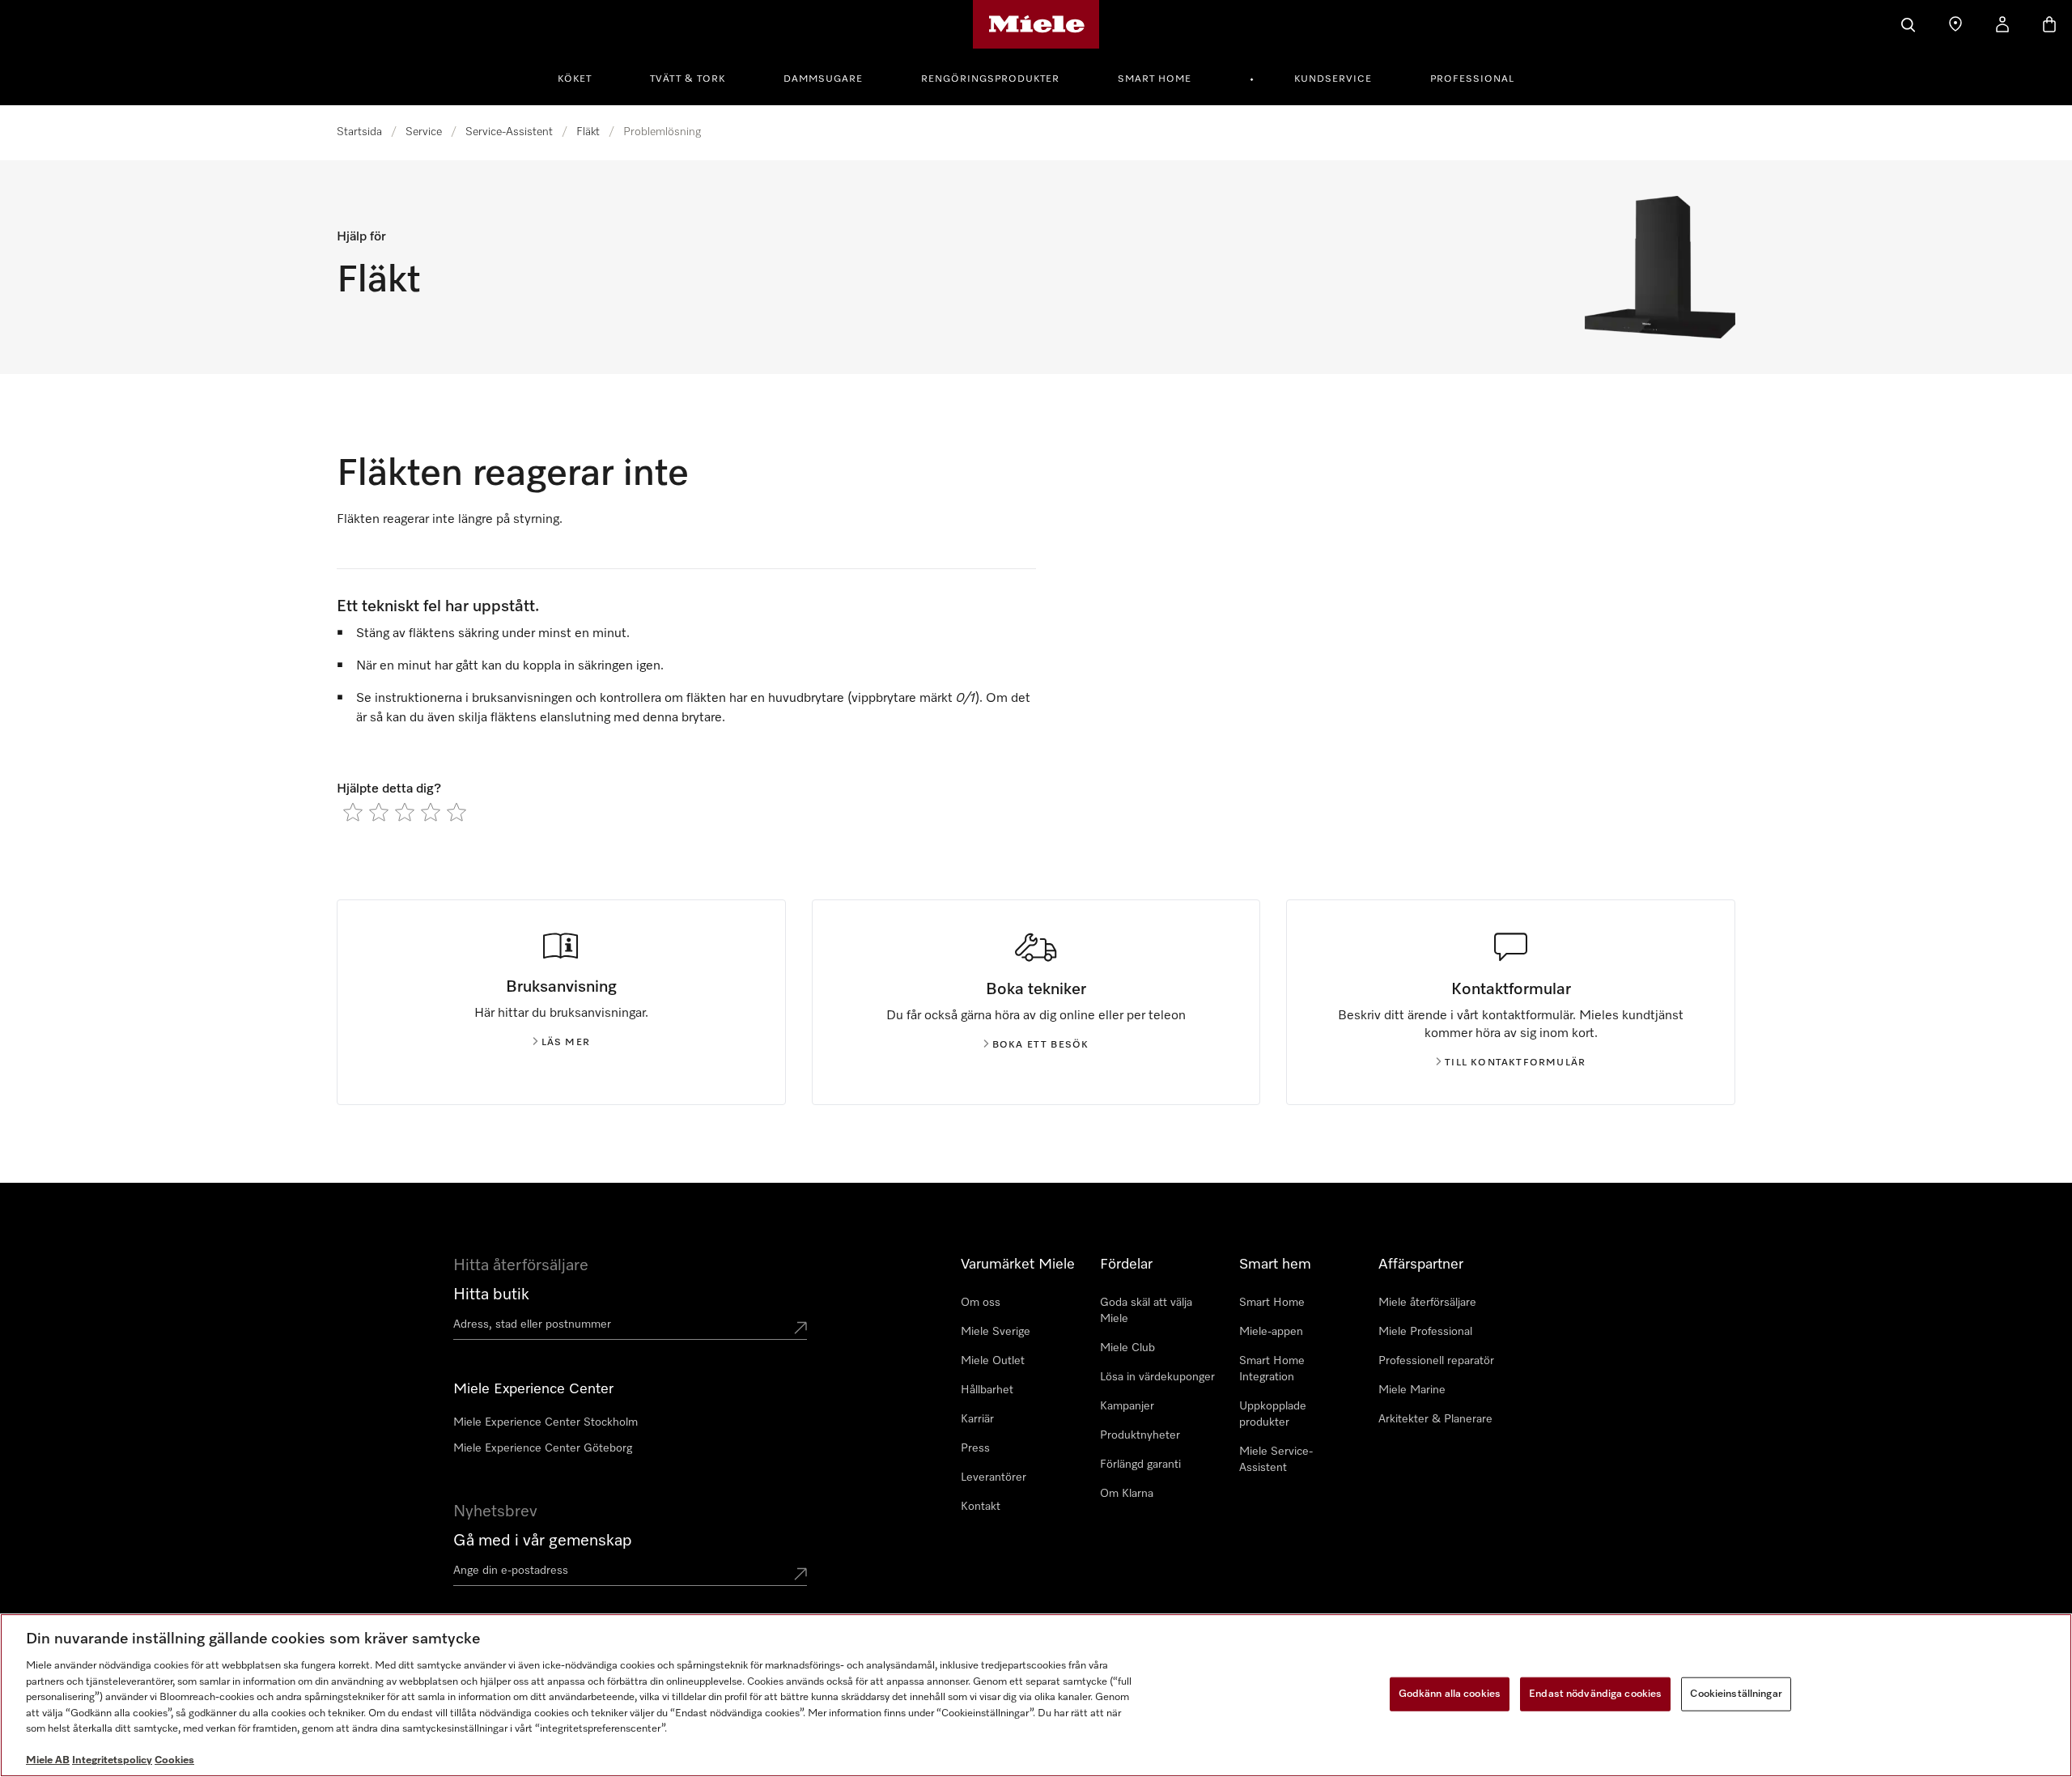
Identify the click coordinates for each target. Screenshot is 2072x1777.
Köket (575, 79)
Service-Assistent (509, 132)
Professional (1472, 79)
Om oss (981, 1303)
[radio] (353, 812)
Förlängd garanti (1140, 1465)
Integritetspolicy (112, 1760)
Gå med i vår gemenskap (543, 1541)
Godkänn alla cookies (1450, 1694)
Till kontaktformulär (1515, 1063)
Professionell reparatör (1436, 1361)
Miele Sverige (996, 1332)
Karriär (977, 1419)
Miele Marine (1412, 1390)
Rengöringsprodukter (990, 79)
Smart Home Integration (1272, 1369)
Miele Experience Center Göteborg (543, 1448)
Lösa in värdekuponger (1157, 1377)
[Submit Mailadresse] (800, 1574)
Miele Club (1127, 1348)
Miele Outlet (993, 1361)
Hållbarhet (987, 1390)
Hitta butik (491, 1294)
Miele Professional (1425, 1332)
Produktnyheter (1140, 1435)
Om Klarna (1127, 1494)
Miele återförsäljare (1427, 1303)
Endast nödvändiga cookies (1595, 1694)
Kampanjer (1127, 1406)
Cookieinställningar (1736, 1694)
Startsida (359, 132)
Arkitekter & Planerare (1435, 1419)
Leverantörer (994, 1477)
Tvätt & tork (688, 79)
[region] (1036, 1695)
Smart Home (1155, 79)
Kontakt (981, 1507)
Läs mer (566, 1043)
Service (424, 132)
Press (975, 1448)
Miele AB (48, 1760)
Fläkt (588, 132)
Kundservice (1333, 79)
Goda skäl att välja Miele (1146, 1311)
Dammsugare (823, 79)
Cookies (174, 1760)
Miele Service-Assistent (1276, 1460)
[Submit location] (800, 1328)
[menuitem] (584, 77)
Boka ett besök (1041, 1045)
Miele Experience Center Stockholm (546, 1422)
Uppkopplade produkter (1273, 1414)
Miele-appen (1271, 1332)
